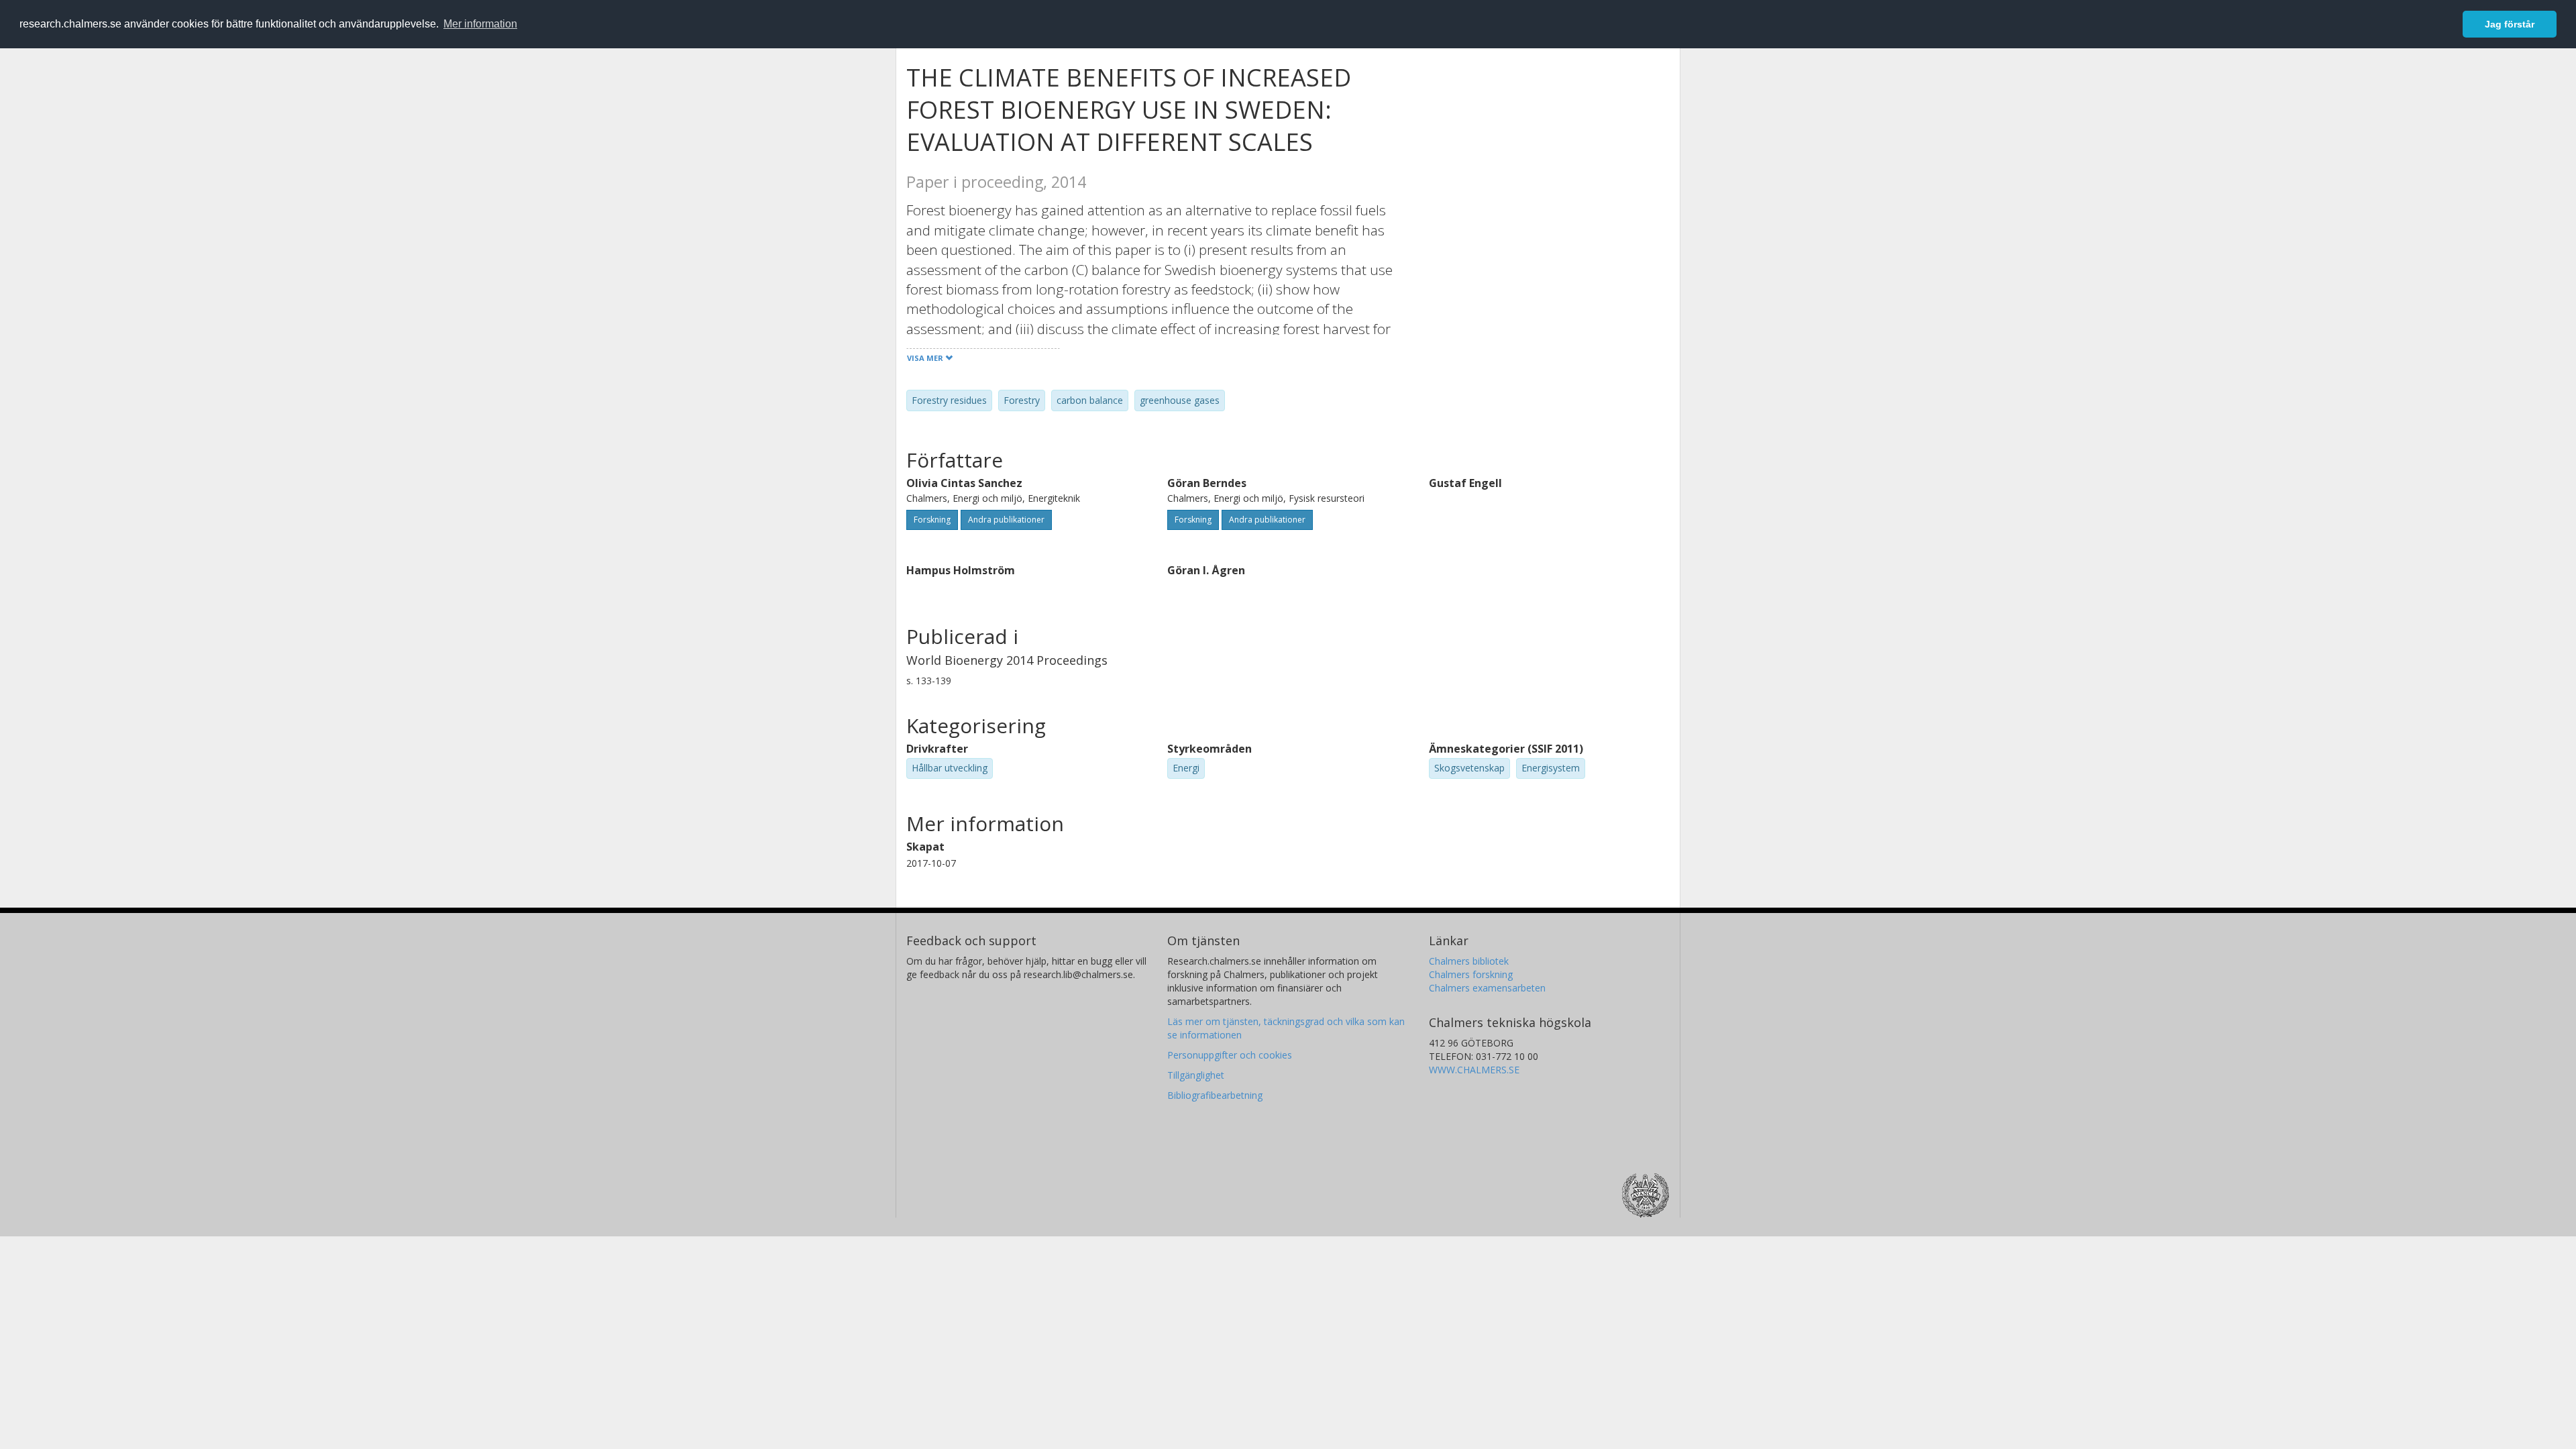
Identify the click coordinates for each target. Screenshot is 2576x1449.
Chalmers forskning (1471, 974)
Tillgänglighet (1196, 1075)
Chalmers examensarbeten (1487, 988)
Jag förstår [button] (2510, 24)
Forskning (932, 520)
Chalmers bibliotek (1469, 961)
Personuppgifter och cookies (1230, 1055)
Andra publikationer (1006, 520)
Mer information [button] (480, 24)
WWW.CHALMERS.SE (1474, 1070)
